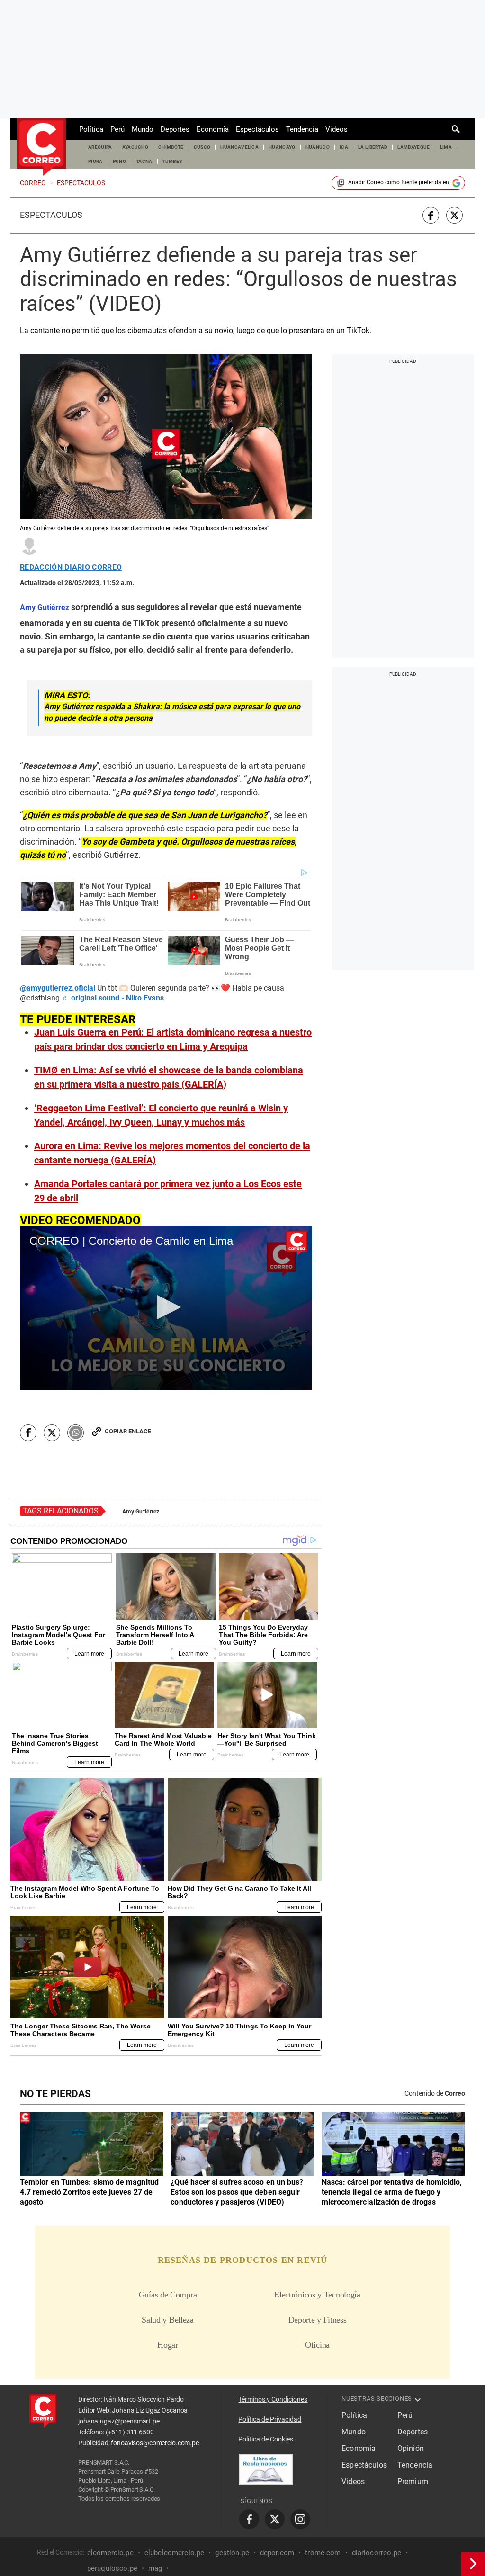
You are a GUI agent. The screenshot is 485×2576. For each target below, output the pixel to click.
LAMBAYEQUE (413, 147)
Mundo (143, 129)
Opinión (411, 2448)
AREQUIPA (100, 147)
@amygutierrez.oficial (58, 988)
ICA (344, 147)
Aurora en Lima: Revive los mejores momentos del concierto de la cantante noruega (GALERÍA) (172, 1153)
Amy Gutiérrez (141, 1512)
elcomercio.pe (110, 2553)
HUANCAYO (282, 147)
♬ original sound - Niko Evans (113, 998)
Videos (337, 129)
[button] (166, 1307)
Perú (117, 129)
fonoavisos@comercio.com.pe (155, 2443)
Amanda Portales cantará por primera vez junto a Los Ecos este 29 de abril (168, 1191)
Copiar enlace (128, 1431)
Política (91, 129)
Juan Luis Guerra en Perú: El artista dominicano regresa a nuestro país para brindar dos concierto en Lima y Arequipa (173, 1039)
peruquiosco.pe (112, 2568)
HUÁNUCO (318, 147)
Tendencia (302, 129)
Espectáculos (257, 129)
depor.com (277, 2553)
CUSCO (202, 147)
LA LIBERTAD (373, 147)
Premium (413, 2481)
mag (155, 2568)
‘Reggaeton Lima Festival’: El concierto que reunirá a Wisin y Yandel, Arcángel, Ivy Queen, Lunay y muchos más (161, 1115)
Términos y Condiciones (273, 2399)
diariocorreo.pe (377, 2553)
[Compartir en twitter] (454, 215)
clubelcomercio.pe (175, 2553)
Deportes (175, 129)
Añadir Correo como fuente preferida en (399, 182)
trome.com (323, 2553)
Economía (213, 129)
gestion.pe (232, 2553)
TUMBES (172, 161)
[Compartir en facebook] (431, 215)
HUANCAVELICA (239, 147)
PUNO (119, 161)
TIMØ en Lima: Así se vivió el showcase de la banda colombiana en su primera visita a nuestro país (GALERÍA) (169, 1077)
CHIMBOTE (171, 147)
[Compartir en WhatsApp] (76, 1433)
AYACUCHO (135, 147)
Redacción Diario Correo (71, 567)
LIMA (446, 147)
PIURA (95, 161)
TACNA (144, 161)
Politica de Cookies (266, 2439)
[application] (166, 1308)
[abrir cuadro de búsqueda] (456, 129)
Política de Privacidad (270, 2419)
